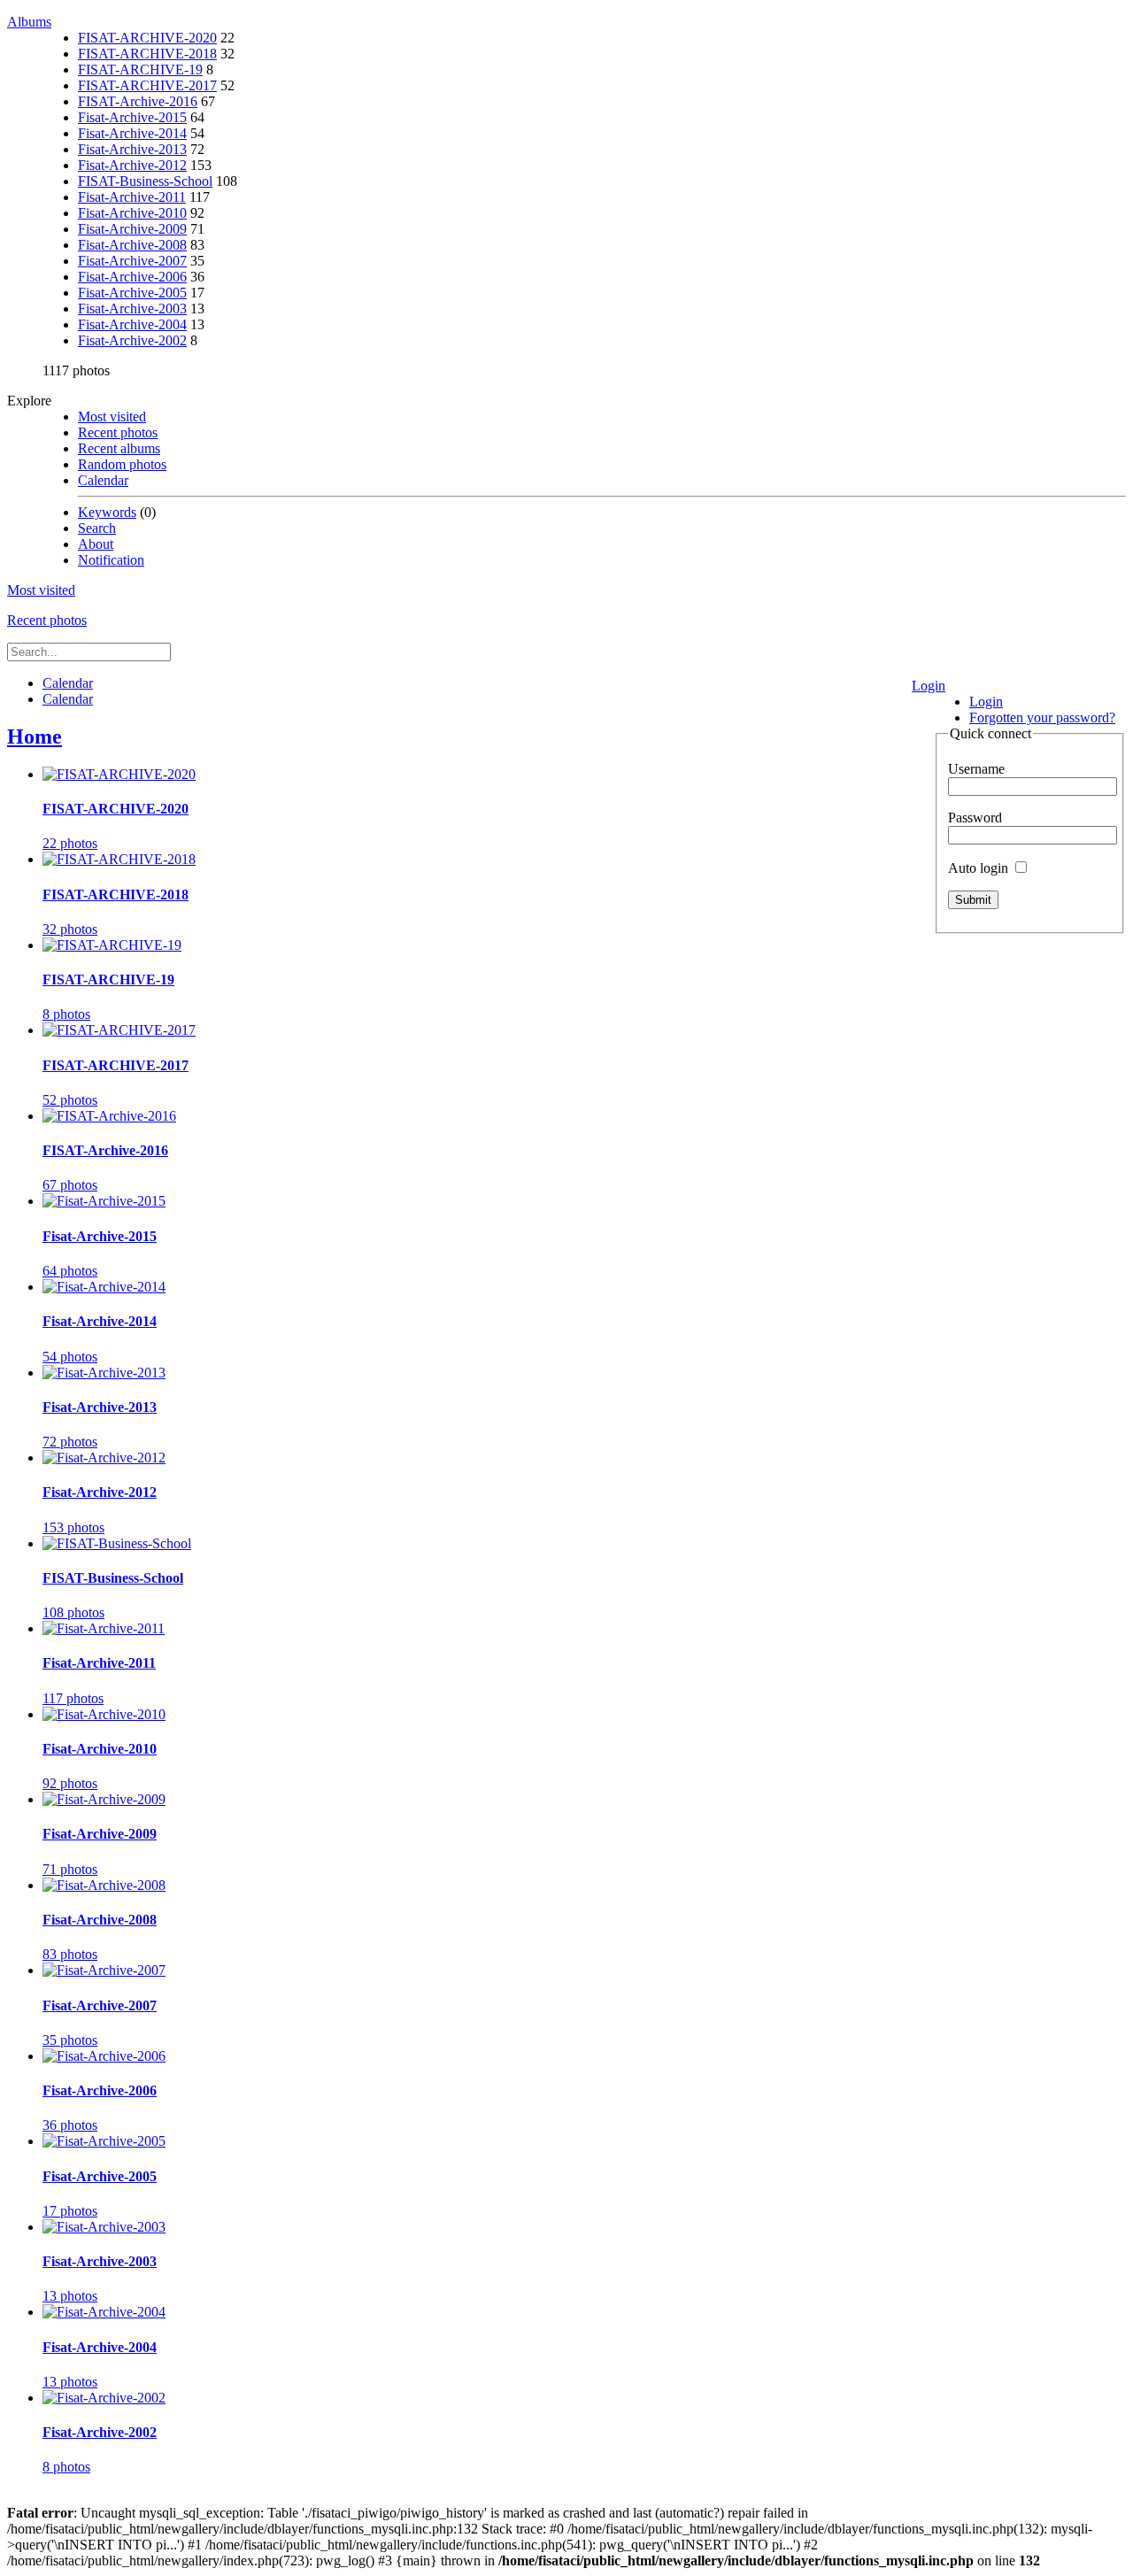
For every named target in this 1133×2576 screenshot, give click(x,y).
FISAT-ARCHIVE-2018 (147, 54)
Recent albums (119, 448)
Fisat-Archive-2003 (132, 309)
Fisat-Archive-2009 (132, 229)
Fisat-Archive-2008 (132, 245)
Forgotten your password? (1042, 717)
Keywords (107, 512)
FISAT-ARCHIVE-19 (140, 69)
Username (976, 769)
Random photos (122, 464)
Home (35, 737)
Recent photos (118, 432)
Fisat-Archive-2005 (132, 293)
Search (97, 528)
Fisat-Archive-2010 (132, 213)
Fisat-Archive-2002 (132, 340)
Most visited (112, 416)
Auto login (980, 868)
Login (929, 686)
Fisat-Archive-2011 (132, 197)
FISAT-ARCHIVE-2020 (147, 38)
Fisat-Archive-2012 (132, 165)
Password (975, 818)
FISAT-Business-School (145, 181)
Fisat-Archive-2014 (132, 133)
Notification (111, 560)
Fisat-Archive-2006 (132, 277)
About (96, 544)
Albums (29, 22)
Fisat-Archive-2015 (132, 117)
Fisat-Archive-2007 (132, 261)
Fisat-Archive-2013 (132, 149)
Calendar (103, 480)
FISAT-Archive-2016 (138, 101)
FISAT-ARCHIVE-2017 (147, 85)
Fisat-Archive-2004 (132, 324)
